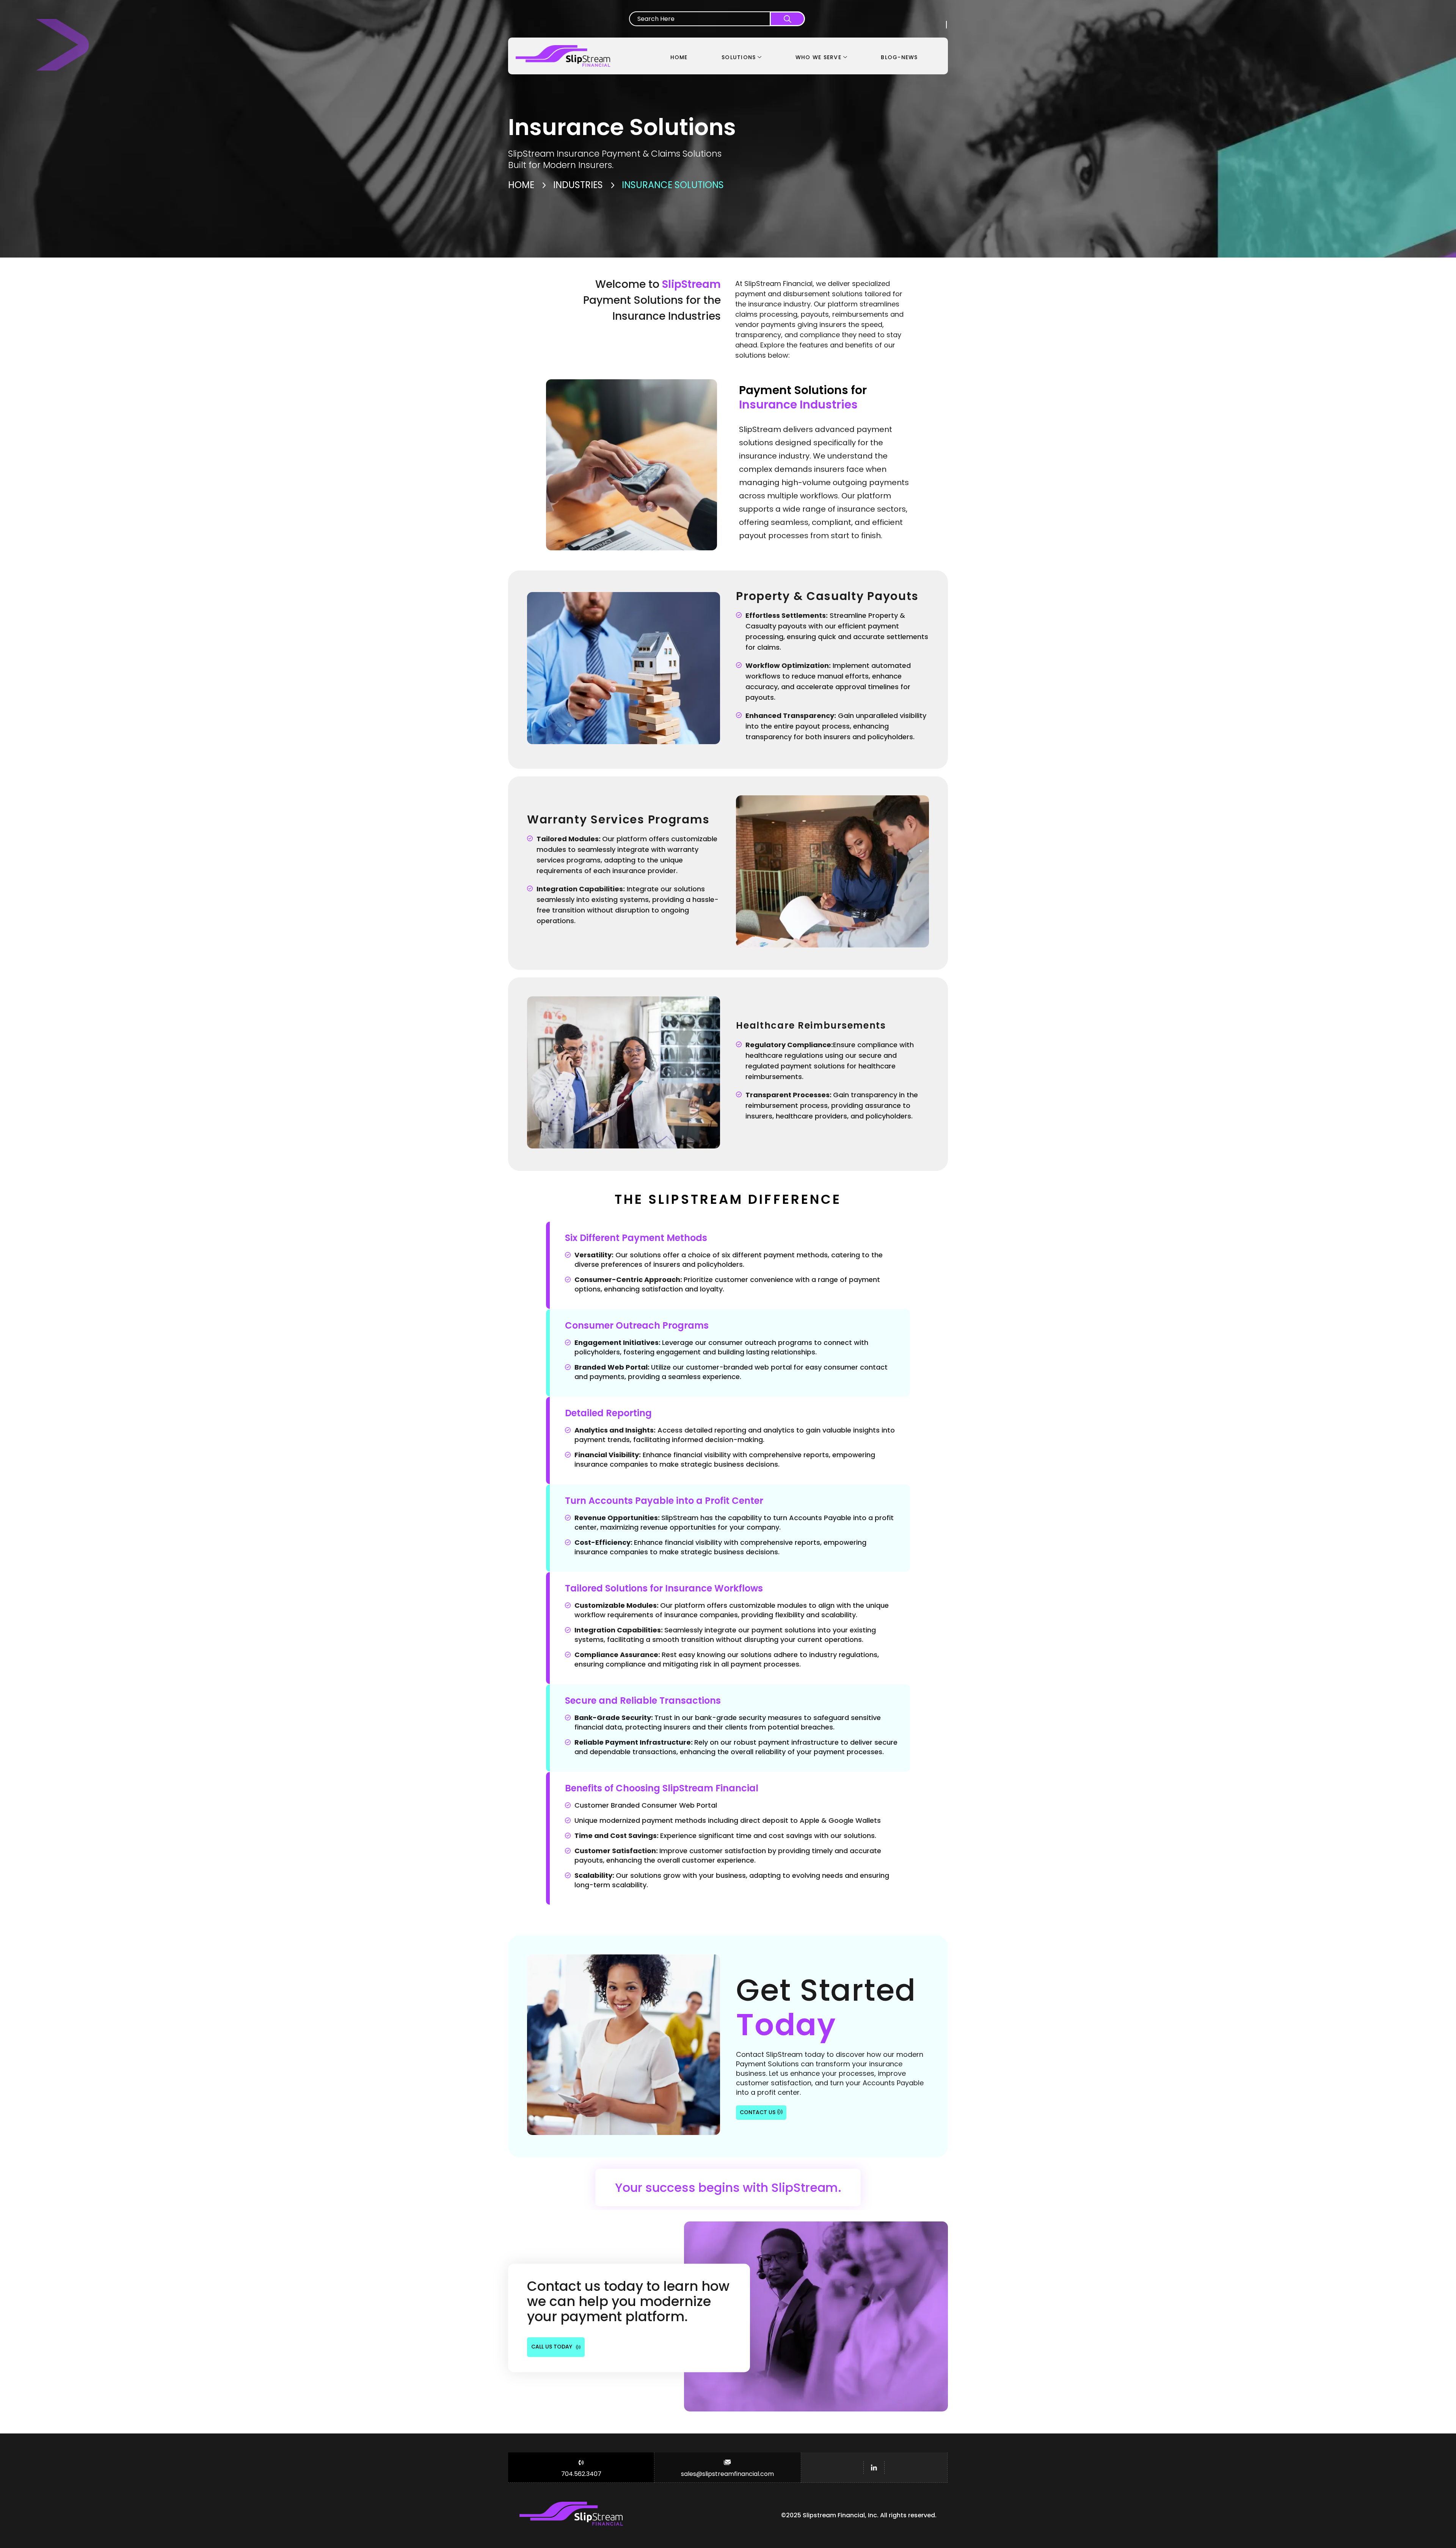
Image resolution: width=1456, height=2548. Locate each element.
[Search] (787, 19)
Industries (578, 185)
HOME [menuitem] (679, 57)
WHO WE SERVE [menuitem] (818, 57)
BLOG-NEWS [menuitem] (899, 57)
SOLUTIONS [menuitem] (739, 57)
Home (521, 185)
